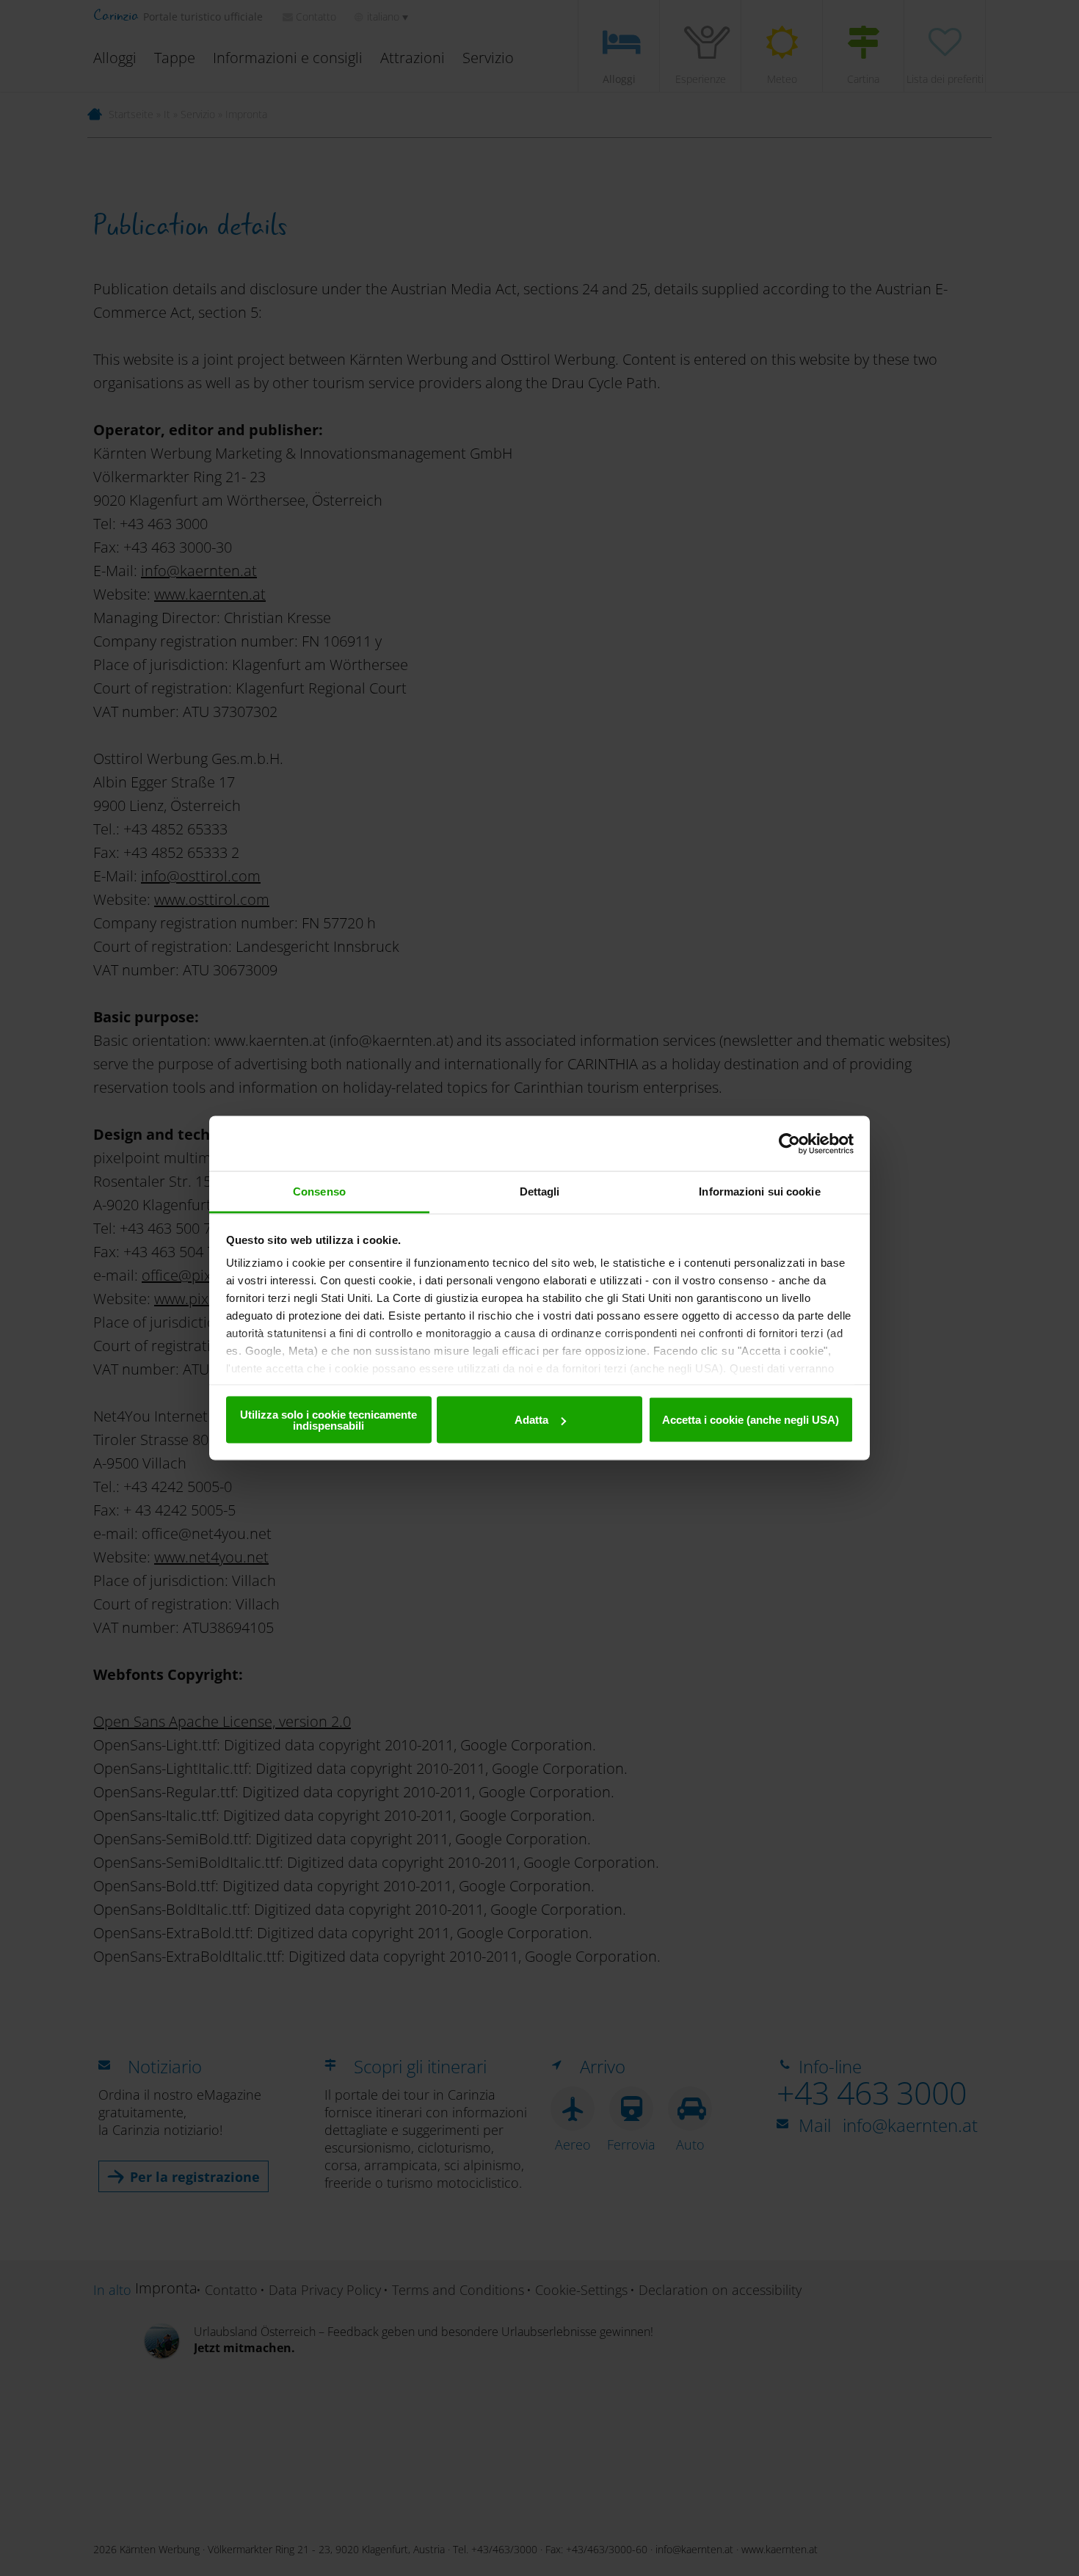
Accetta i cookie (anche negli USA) (751, 1420)
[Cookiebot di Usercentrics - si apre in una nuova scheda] (789, 1143)
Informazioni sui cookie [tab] (759, 1191)
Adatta (531, 1420)
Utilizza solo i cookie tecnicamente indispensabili (328, 1419)
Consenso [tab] (319, 1191)
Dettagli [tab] (540, 1191)
